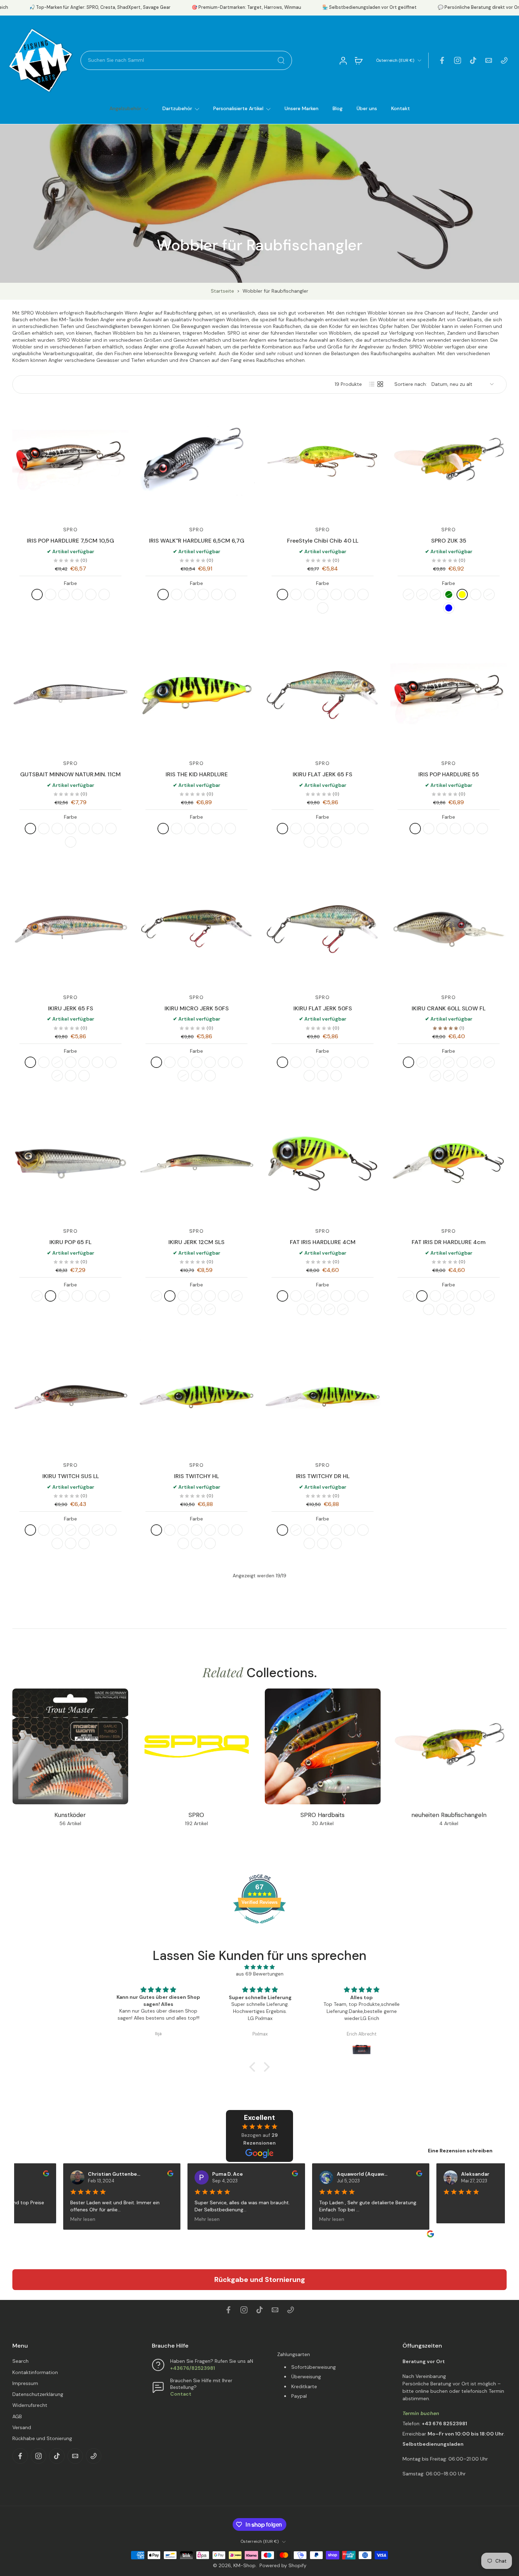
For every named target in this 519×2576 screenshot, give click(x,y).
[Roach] (64, 594)
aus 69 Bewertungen (260, 1974)
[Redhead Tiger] (50, 594)
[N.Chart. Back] (363, 1062)
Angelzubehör (125, 108)
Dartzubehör (177, 108)
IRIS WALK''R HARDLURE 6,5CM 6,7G (197, 541)
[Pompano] (476, 1062)
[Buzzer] (350, 829)
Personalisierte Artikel (238, 108)
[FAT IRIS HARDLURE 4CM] (323, 1163)
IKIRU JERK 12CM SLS (196, 1242)
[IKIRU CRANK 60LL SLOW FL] (449, 929)
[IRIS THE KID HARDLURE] (196, 695)
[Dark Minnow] (71, 842)
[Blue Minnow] (71, 829)
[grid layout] (380, 384)
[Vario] (323, 1062)
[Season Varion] (336, 842)
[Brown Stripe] (323, 594)
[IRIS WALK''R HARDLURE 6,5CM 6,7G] (196, 461)
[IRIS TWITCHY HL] (196, 1397)
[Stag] (489, 594)
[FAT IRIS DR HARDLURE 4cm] (449, 1163)
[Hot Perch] (363, 1296)
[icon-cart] (358, 60)
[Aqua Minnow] (111, 829)
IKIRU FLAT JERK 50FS (323, 1008)
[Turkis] (309, 594)
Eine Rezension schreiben (460, 2151)
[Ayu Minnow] (97, 829)
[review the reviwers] (37, 2173)
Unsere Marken (302, 108)
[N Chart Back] (449, 1076)
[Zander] (296, 829)
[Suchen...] (281, 60)
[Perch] (77, 594)
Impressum (25, 2383)
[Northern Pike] (343, 1310)
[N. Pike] (197, 1543)
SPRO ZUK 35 (449, 541)
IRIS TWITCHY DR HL (323, 1476)
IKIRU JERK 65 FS (71, 1008)
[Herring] (91, 594)
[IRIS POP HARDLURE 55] (449, 695)
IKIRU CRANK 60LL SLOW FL (449, 1008)
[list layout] (372, 384)
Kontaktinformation (35, 2372)
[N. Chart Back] (197, 1310)
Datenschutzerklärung (38, 2394)
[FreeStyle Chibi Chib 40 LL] (323, 461)
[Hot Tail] (303, 1310)
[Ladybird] (422, 594)
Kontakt (401, 108)
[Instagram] (458, 60)
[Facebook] (442, 60)
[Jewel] (476, 594)
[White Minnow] (57, 829)
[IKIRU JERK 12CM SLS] (196, 1163)
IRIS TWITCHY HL (196, 1476)
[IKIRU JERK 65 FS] (70, 929)
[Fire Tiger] (363, 594)
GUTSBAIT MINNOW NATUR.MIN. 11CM (70, 774)
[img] (259, 1967)
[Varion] (323, 829)
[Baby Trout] (309, 829)
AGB (17, 2416)
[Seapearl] (84, 1543)
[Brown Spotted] (435, 594)
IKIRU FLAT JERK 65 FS (323, 774)
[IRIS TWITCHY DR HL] (323, 1397)
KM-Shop (244, 2565)
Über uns (367, 108)
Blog (338, 108)
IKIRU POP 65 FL (70, 1242)
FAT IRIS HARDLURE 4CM (323, 1242)
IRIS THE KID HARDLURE (197, 774)
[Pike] (449, 1062)
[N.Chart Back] (237, 1062)
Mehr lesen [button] (73, 2219)
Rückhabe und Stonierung (42, 2438)
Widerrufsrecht (30, 2405)
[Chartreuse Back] (111, 1062)
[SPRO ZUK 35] (449, 461)
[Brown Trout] (203, 829)
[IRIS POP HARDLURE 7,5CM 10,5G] (70, 461)
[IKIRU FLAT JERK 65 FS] (323, 695)
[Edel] (336, 594)
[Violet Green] (449, 594)
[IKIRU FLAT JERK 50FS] (323, 929)
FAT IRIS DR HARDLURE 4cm (449, 1242)
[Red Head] (323, 608)
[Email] (489, 60)
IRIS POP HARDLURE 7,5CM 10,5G (70, 541)
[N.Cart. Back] (363, 829)
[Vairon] (104, 594)
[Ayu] (350, 594)
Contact (181, 2394)
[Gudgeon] (30, 1062)
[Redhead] (489, 1062)
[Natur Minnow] (30, 829)
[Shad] (336, 1296)
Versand (22, 2427)
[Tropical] (71, 1543)
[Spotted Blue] (449, 608)
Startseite (222, 291)
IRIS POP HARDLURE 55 (449, 774)
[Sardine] (57, 1543)
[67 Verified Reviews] (259, 1927)
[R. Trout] (183, 1543)
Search (20, 2361)
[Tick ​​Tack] (473, 60)
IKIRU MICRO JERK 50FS (197, 1008)
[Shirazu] (336, 829)
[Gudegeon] (282, 829)
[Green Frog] (50, 1296)
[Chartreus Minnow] (44, 829)
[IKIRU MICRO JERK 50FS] (196, 929)
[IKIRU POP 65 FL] (70, 1163)
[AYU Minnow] (111, 1530)
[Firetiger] (37, 594)
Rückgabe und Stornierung (260, 2279)
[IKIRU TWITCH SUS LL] (70, 1397)
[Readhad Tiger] (170, 1530)
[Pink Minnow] (84, 829)
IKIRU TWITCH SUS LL (71, 1476)
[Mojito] (282, 594)
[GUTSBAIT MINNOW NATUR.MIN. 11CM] (70, 695)
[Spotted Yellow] (462, 594)
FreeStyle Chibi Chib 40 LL (323, 541)
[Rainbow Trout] (217, 829)
